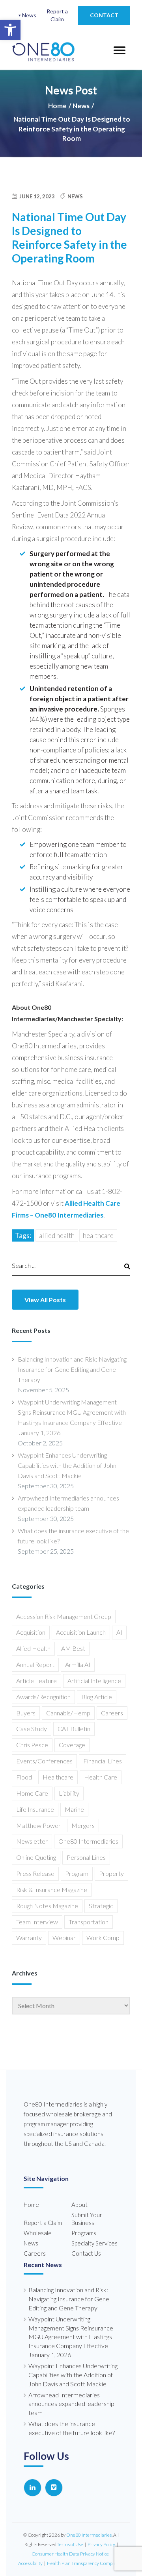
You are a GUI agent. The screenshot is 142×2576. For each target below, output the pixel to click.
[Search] (124, 1266)
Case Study (32, 1729)
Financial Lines (103, 1761)
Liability (69, 1793)
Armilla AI (78, 1664)
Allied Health (57, 1235)
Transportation (89, 1922)
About (79, 2205)
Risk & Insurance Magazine (52, 1889)
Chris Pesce (32, 1745)
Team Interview (37, 1922)
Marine (74, 1809)
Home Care (32, 1793)
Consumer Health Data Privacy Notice (70, 2554)
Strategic (101, 1906)
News (29, 15)
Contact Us (86, 2253)
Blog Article (97, 1697)
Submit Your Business (87, 2219)
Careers (112, 1713)
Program (77, 1873)
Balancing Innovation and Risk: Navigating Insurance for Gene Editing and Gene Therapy (72, 1369)
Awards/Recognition (43, 1697)
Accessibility (30, 2563)
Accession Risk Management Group (64, 1616)
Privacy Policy (101, 2544)
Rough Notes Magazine (47, 1906)
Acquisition (31, 1632)
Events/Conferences (44, 1761)
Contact (104, 15)
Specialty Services (94, 2243)
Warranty (29, 1938)
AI (119, 1632)
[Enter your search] (64, 1265)
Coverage (72, 1745)
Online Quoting (36, 1857)
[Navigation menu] (119, 50)
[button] (10, 30)
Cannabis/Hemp (68, 1713)
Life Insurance (35, 1809)
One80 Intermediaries (88, 1841)
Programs (84, 2233)
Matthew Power (38, 1825)
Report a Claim (57, 15)
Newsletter (32, 1841)
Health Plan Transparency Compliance (86, 2563)
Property (111, 1873)
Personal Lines (86, 1857)
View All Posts (45, 1300)
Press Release (35, 1873)
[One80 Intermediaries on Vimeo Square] (54, 2488)
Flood (24, 1777)
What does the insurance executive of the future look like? (73, 1536)
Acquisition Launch (81, 1632)
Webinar (64, 1938)
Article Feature (36, 1681)
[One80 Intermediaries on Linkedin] (33, 2488)
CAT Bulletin (74, 1729)
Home (57, 106)
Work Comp (103, 1938)
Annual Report (35, 1664)
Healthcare (98, 1235)
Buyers (26, 1713)
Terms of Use (70, 2544)
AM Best (73, 1648)
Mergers (83, 1825)
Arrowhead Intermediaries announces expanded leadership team (68, 1503)
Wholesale (38, 2233)
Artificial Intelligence (94, 1681)
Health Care (101, 1777)
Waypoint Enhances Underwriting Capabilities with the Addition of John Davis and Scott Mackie (67, 1465)
